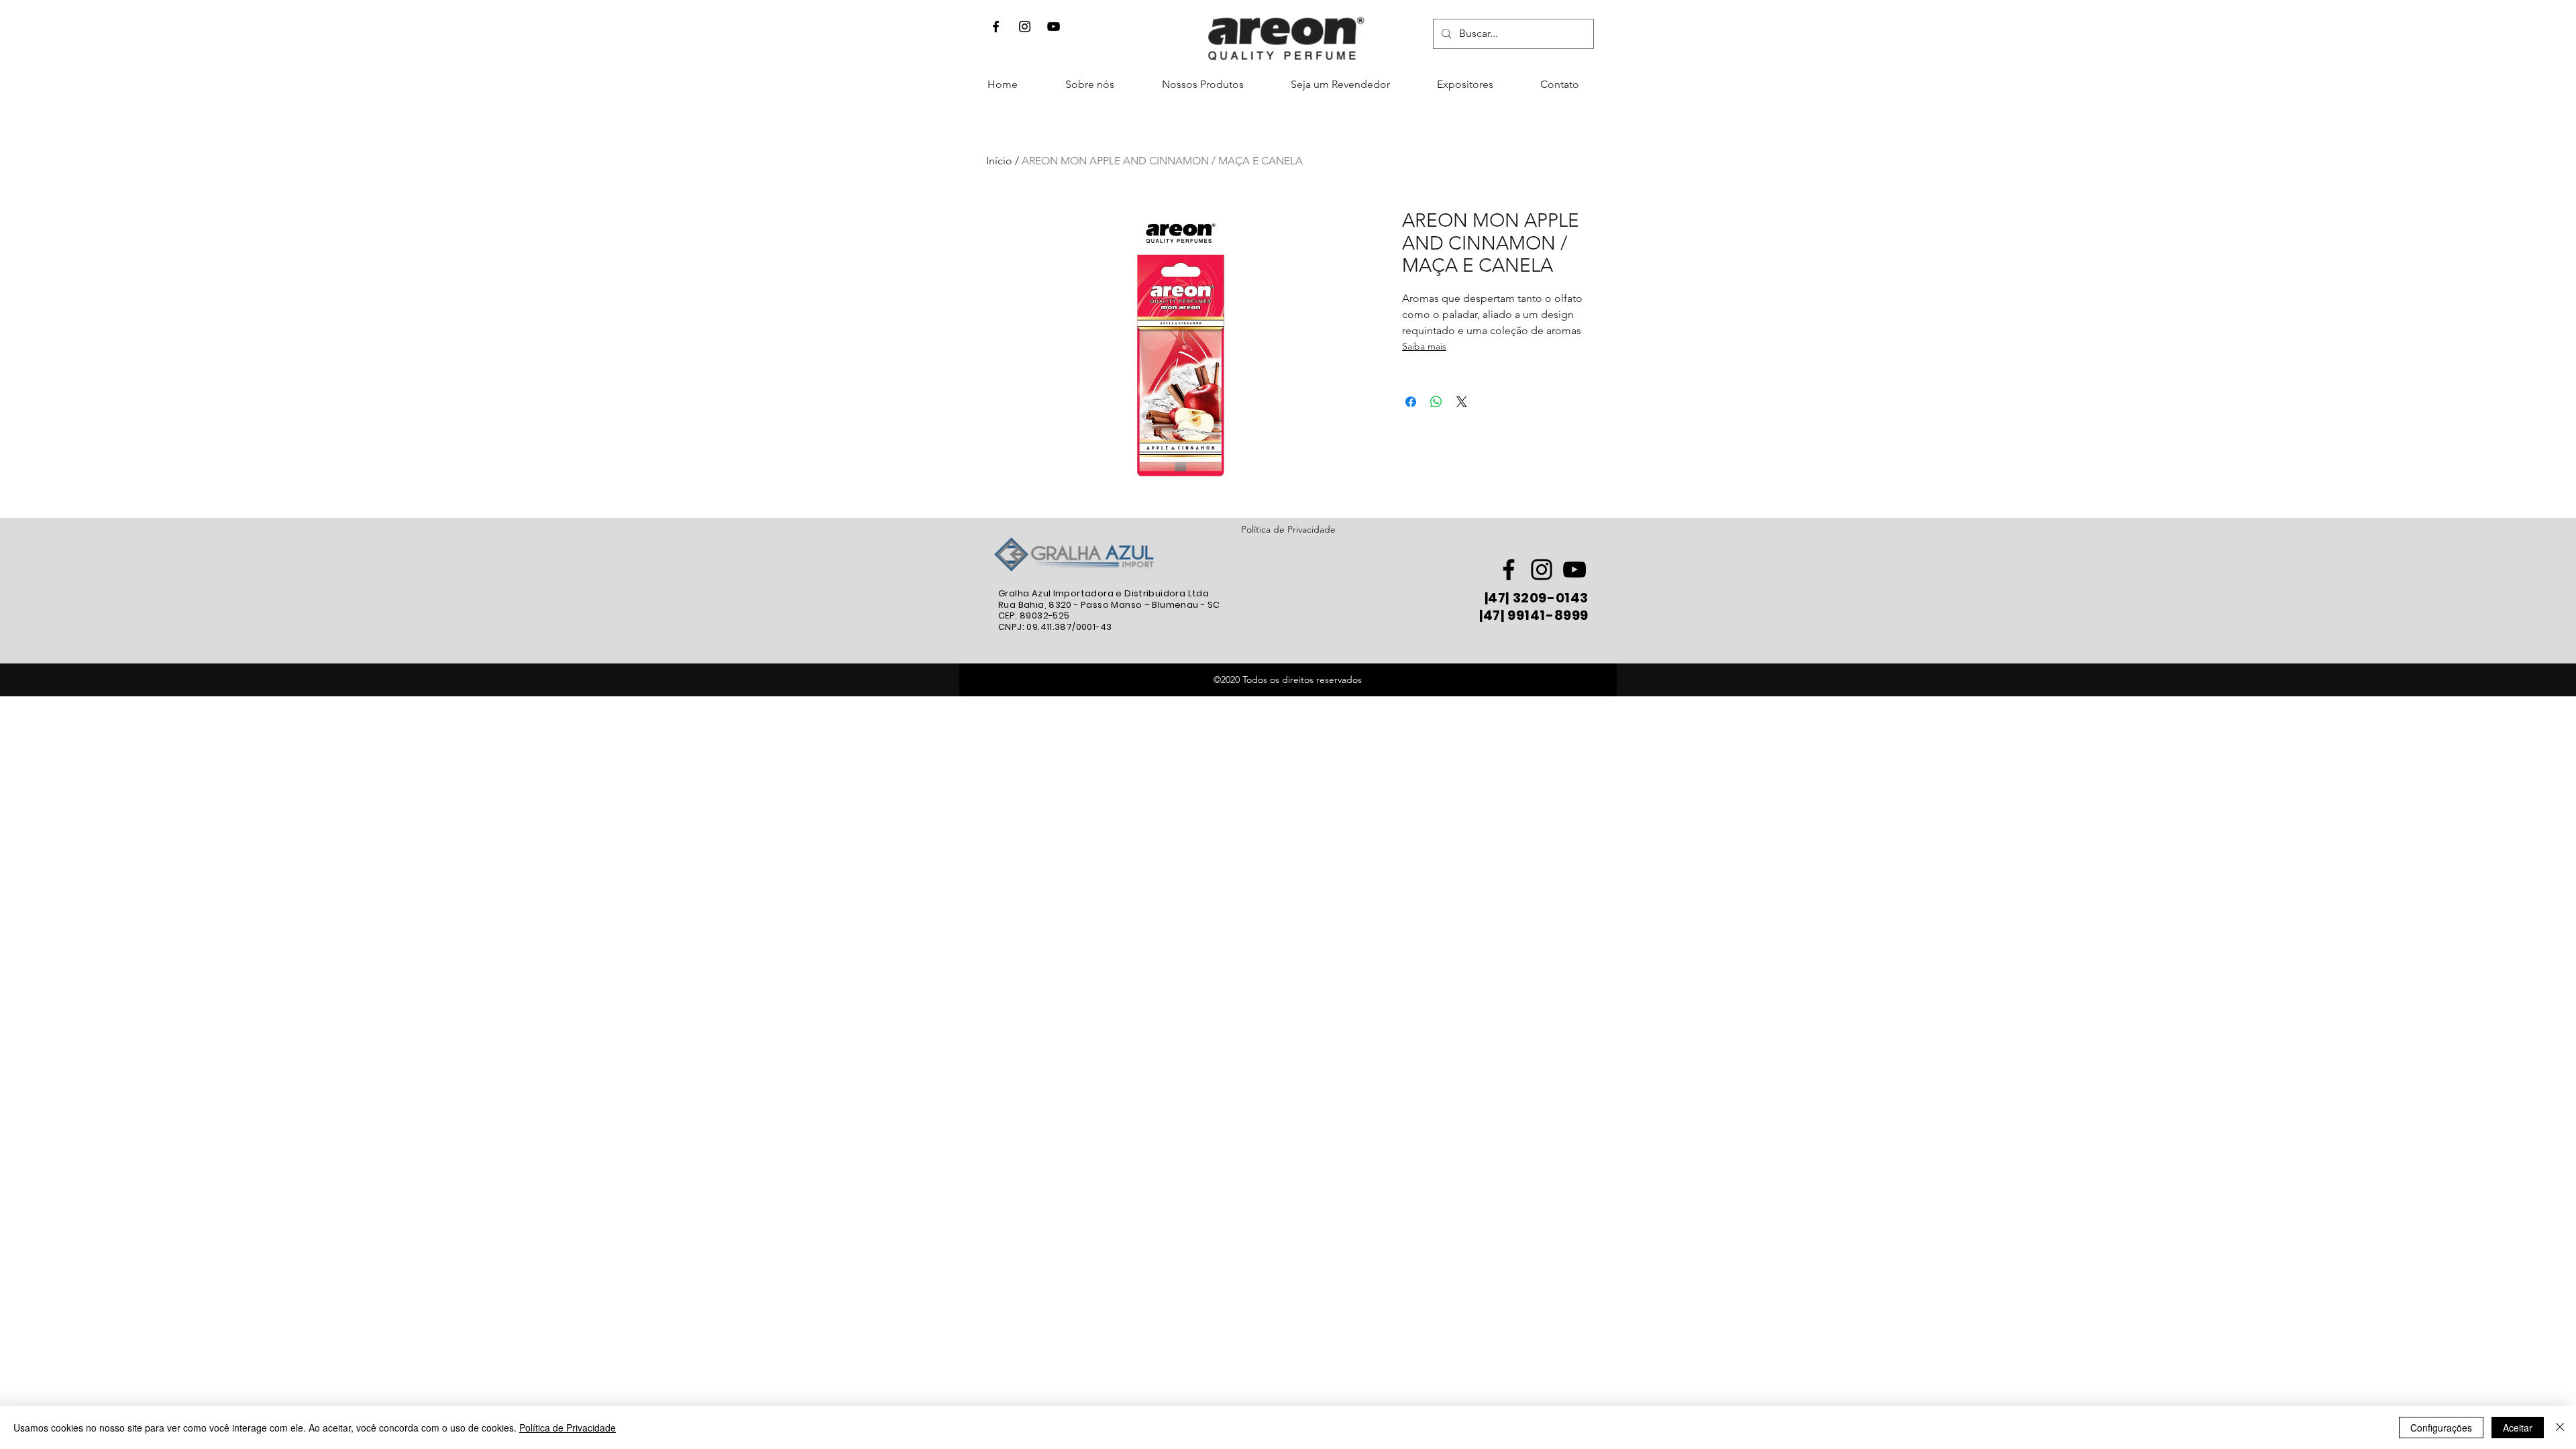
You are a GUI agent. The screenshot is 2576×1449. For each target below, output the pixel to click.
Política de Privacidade (1288, 529)
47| (1499, 598)
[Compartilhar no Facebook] (1411, 402)
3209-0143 (1549, 598)
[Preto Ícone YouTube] (1054, 26)
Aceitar (2518, 1428)
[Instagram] (1025, 26)
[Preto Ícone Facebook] (1509, 570)
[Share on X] (1462, 402)
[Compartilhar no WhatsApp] (1436, 402)
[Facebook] (996, 26)
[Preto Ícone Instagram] (1542, 570)
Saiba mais (1424, 346)
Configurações (2441, 1428)
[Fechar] (2560, 1428)
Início (999, 161)
